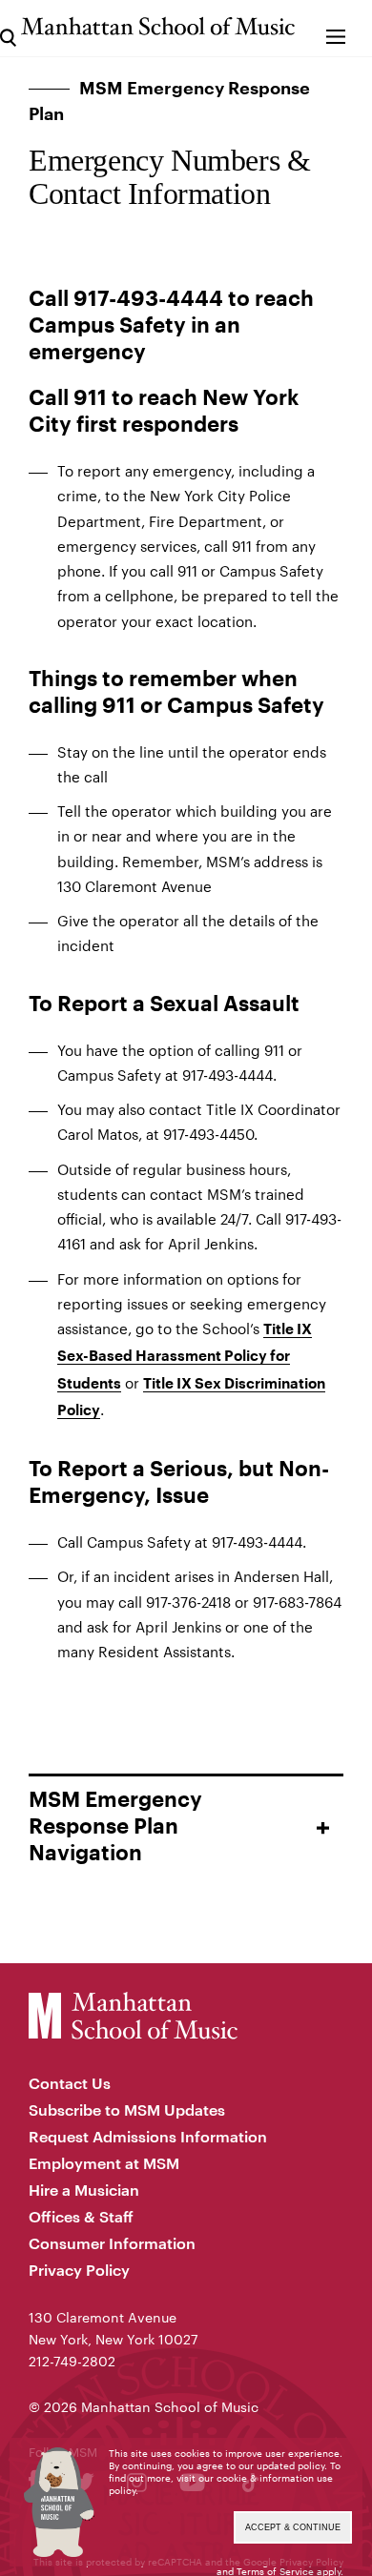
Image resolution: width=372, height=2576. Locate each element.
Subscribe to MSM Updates (127, 2109)
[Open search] (8, 28)
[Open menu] (336, 28)
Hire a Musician (84, 2190)
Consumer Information (112, 2243)
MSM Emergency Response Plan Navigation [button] (115, 1827)
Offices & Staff (81, 2216)
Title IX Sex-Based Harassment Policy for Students (185, 1357)
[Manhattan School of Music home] (158, 26)
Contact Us (70, 2083)
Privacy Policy (79, 2270)
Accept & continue (293, 2527)
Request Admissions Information (148, 2136)
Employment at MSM (104, 2163)
